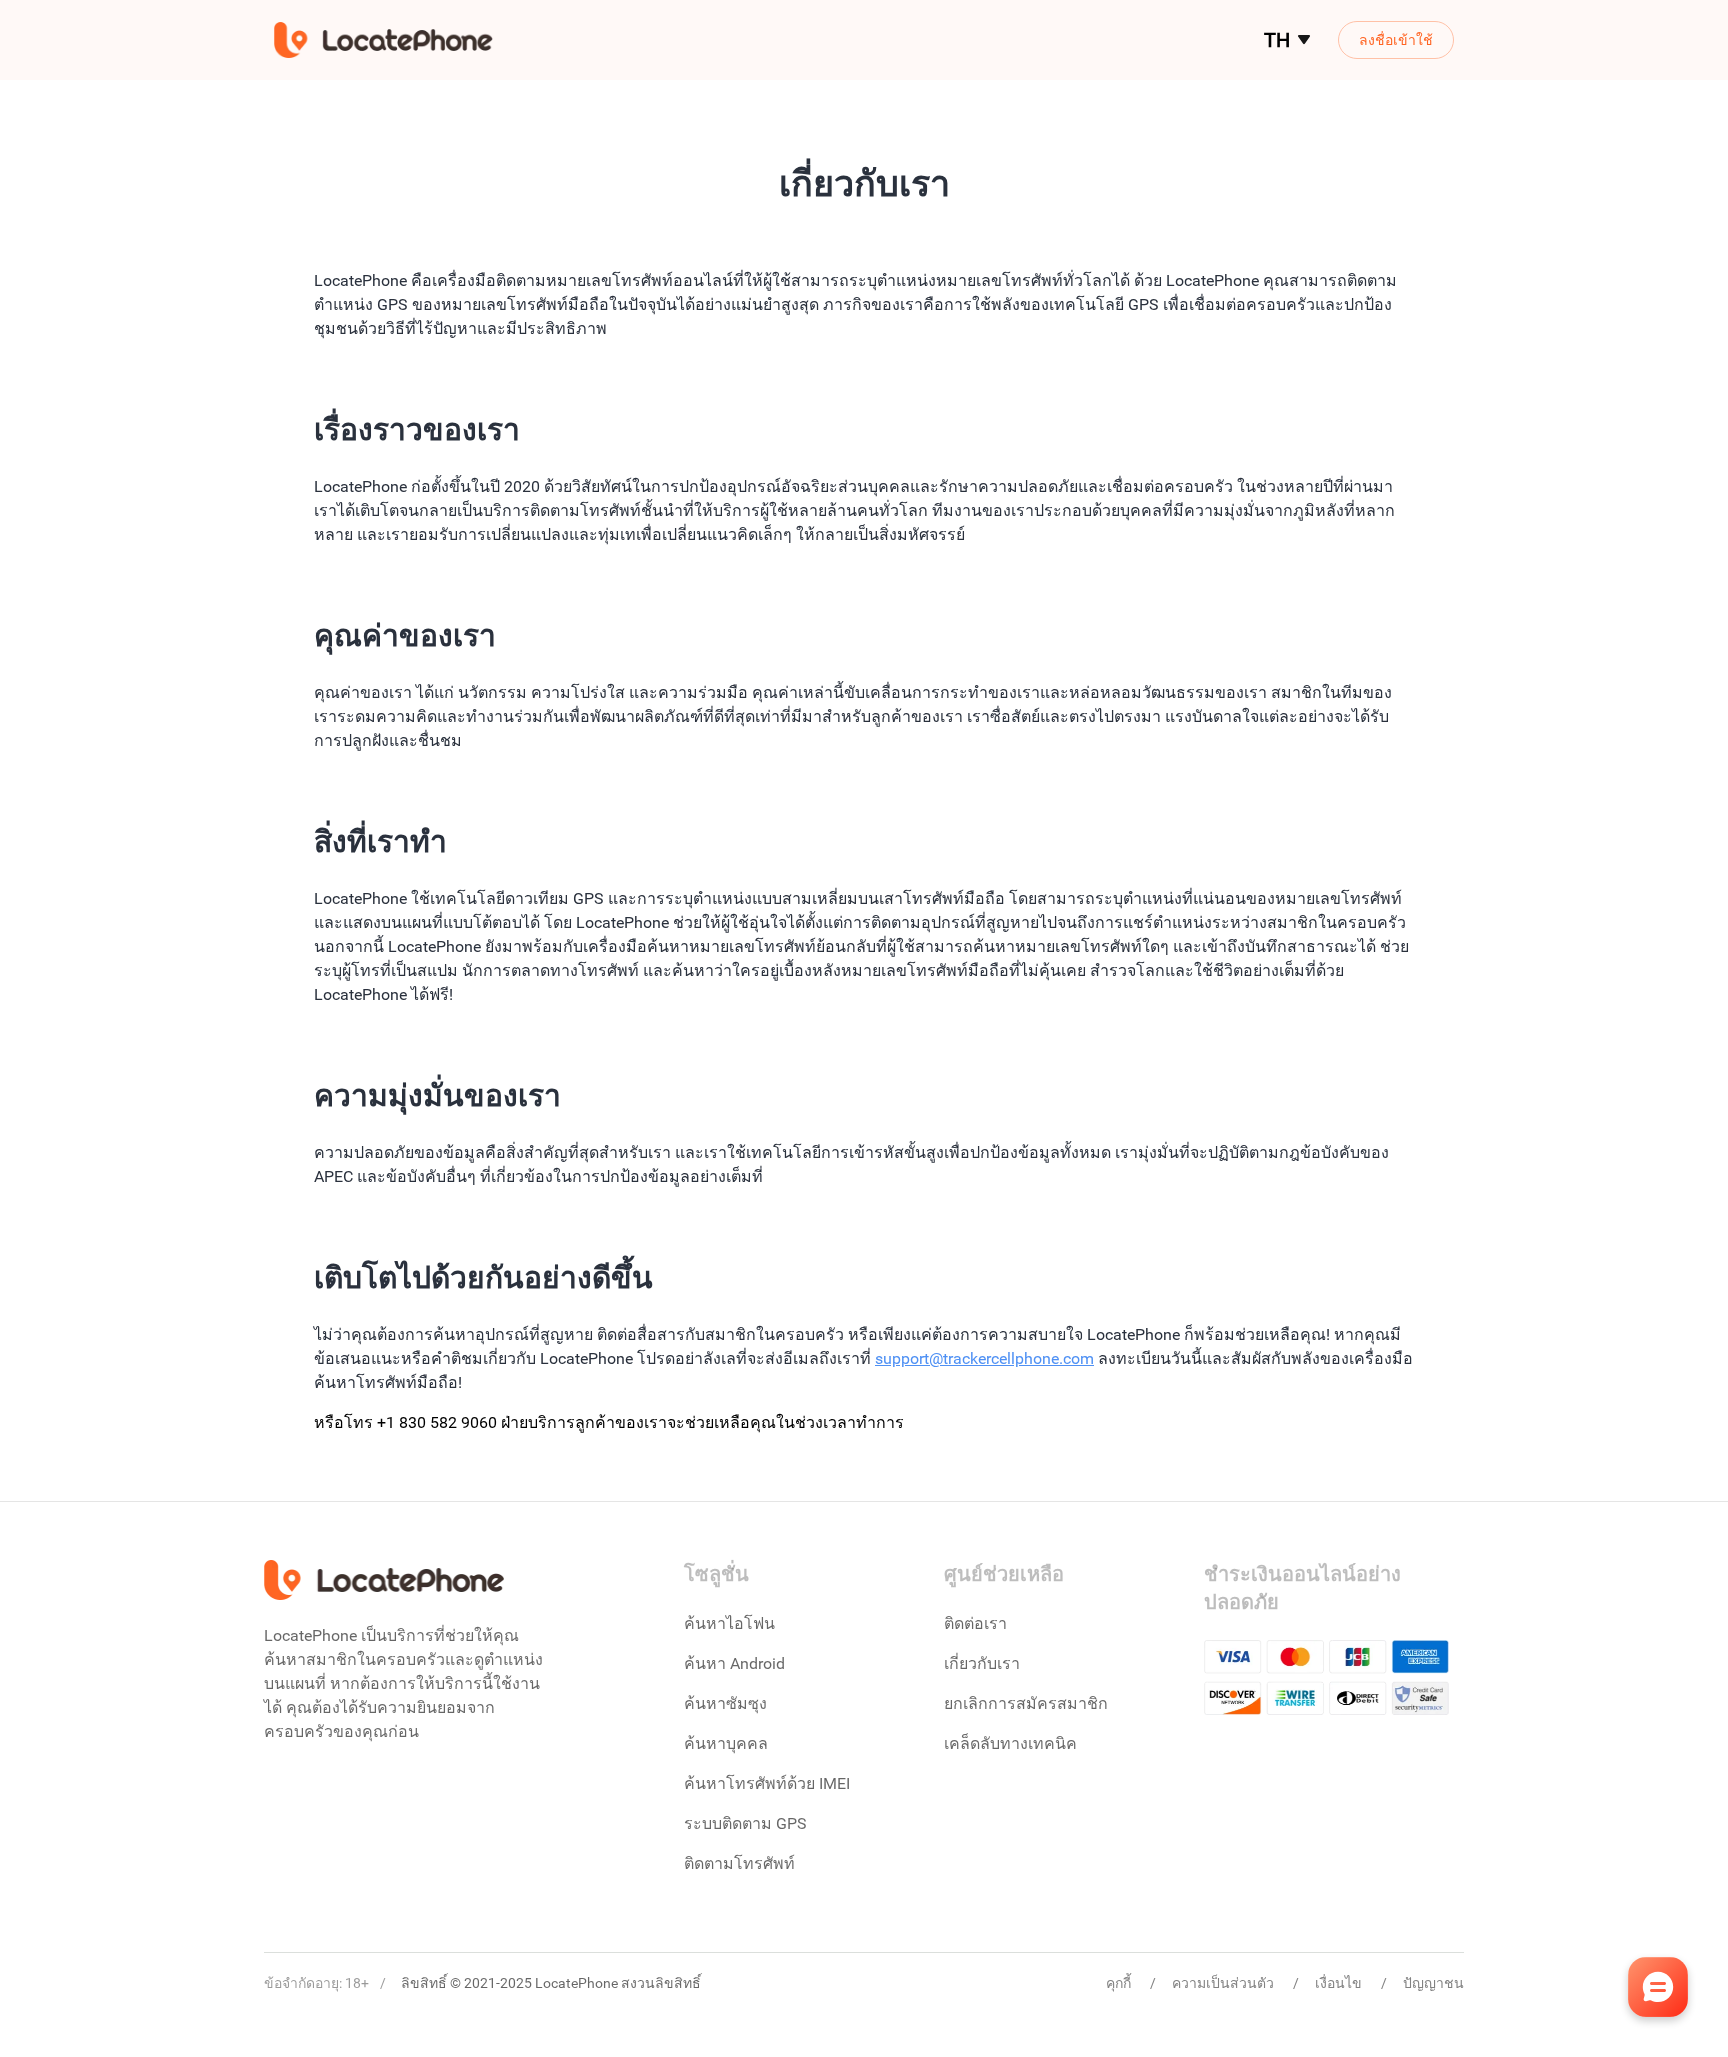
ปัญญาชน (1433, 1983)
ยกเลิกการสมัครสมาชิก (1026, 1703)
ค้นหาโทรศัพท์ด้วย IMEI (767, 1783)
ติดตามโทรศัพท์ (739, 1863)
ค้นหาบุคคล (726, 1743)
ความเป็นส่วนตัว (1224, 1983)
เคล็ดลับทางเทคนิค (1010, 1743)
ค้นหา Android (734, 1663)
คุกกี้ (1120, 1983)
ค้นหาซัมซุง (725, 1703)
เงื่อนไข (1340, 1983)
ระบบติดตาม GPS (745, 1823)
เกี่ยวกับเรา (982, 1663)
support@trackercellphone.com (984, 1358)
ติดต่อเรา (975, 1623)
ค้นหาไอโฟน (729, 1623)
